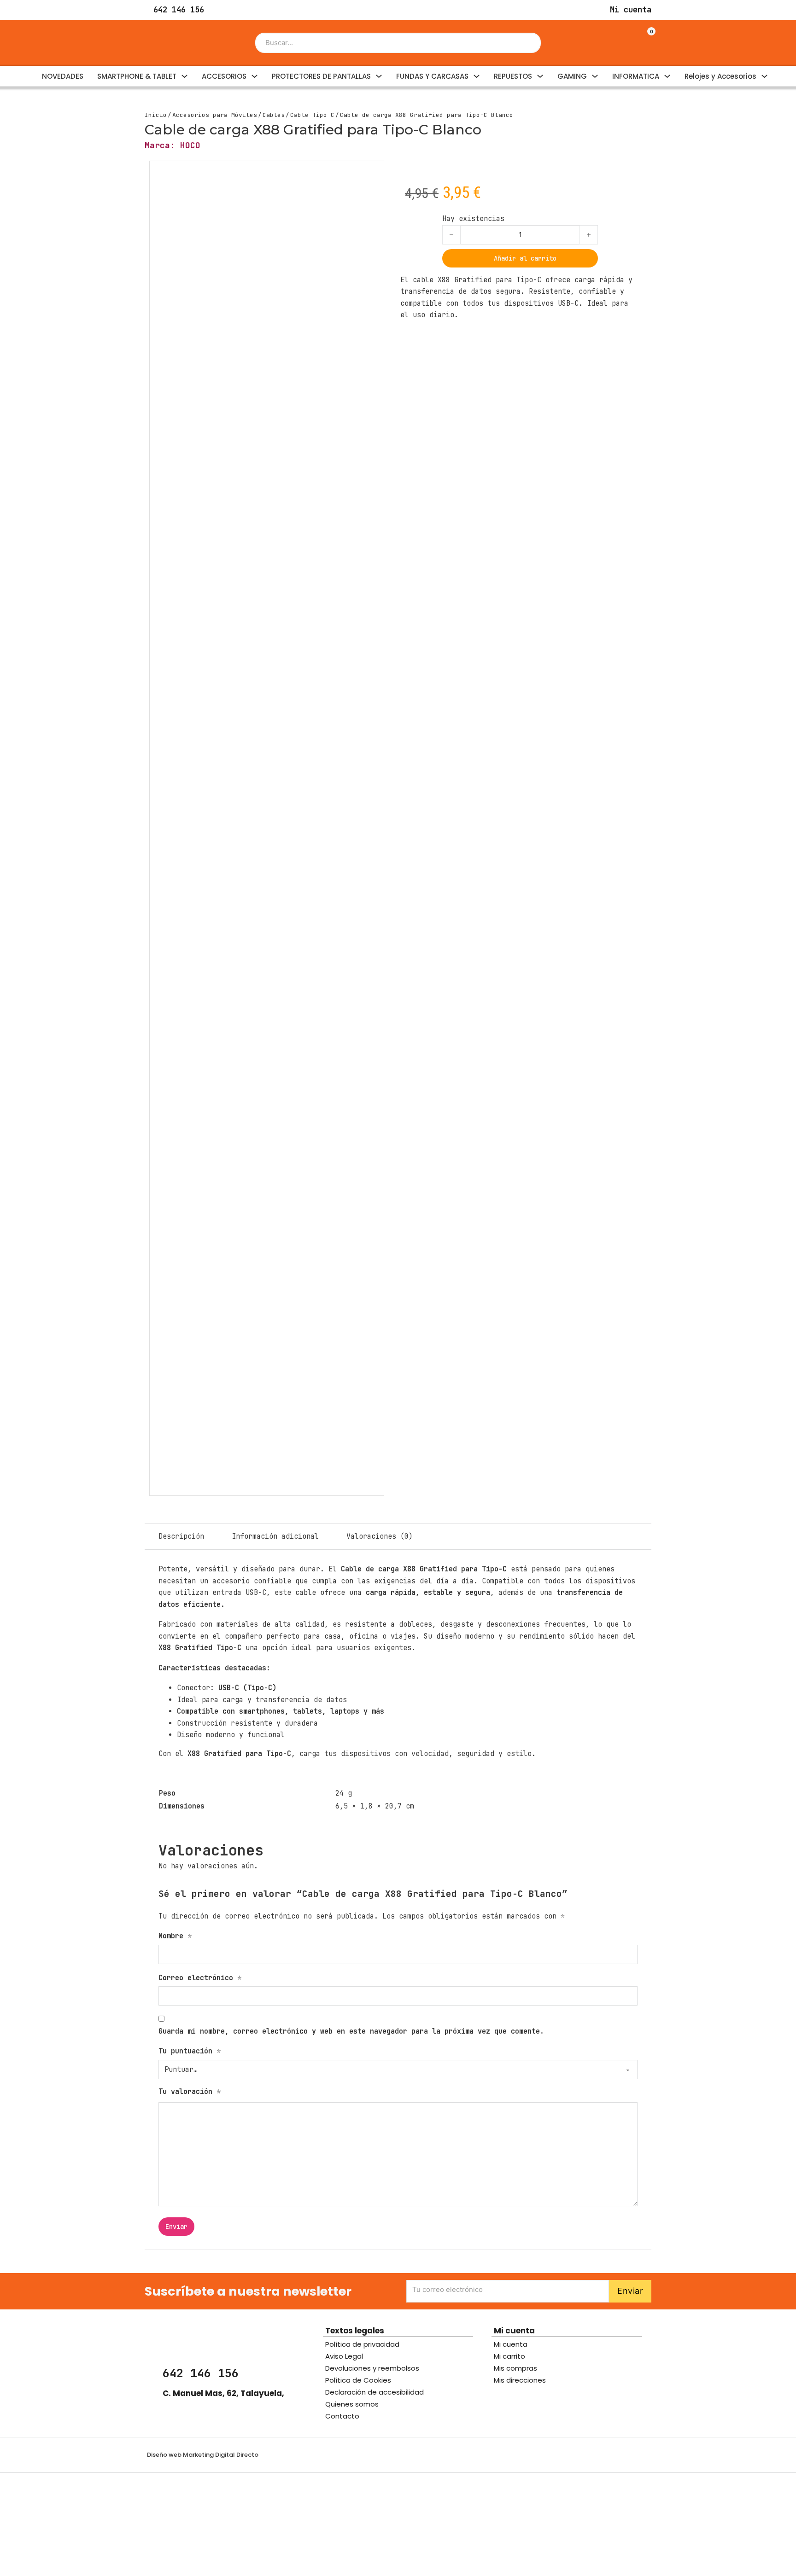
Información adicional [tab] (275, 1536)
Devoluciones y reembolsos (372, 2368)
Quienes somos (352, 2404)
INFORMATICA (636, 76)
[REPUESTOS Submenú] (540, 76)
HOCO (190, 145)
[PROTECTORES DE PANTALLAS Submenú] (379, 76)
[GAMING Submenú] (595, 76)
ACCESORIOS (224, 76)
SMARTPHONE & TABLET (137, 76)
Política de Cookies (358, 2380)
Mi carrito (509, 2356)
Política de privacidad (362, 2344)
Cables (274, 115)
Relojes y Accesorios (720, 76)
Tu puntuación (190, 2051)
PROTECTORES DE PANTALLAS (321, 76)
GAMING (572, 76)
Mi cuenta (511, 2344)
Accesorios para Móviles (215, 115)
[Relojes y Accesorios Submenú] (764, 76)
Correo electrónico (200, 1978)
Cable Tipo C (312, 115)
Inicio (156, 115)
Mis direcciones (520, 2380)
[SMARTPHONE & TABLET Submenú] (184, 76)
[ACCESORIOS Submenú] (255, 76)
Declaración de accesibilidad (375, 2392)
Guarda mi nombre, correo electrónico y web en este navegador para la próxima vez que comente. (351, 2031)
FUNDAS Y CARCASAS (432, 76)
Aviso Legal (344, 2356)
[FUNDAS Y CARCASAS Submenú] (477, 76)
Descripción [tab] (181, 1536)
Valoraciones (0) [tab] (380, 1536)
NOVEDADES (63, 76)
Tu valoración (190, 2092)
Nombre (175, 1936)
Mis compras (515, 2368)
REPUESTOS (513, 76)
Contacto (342, 2416)
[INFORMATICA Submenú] (667, 76)
